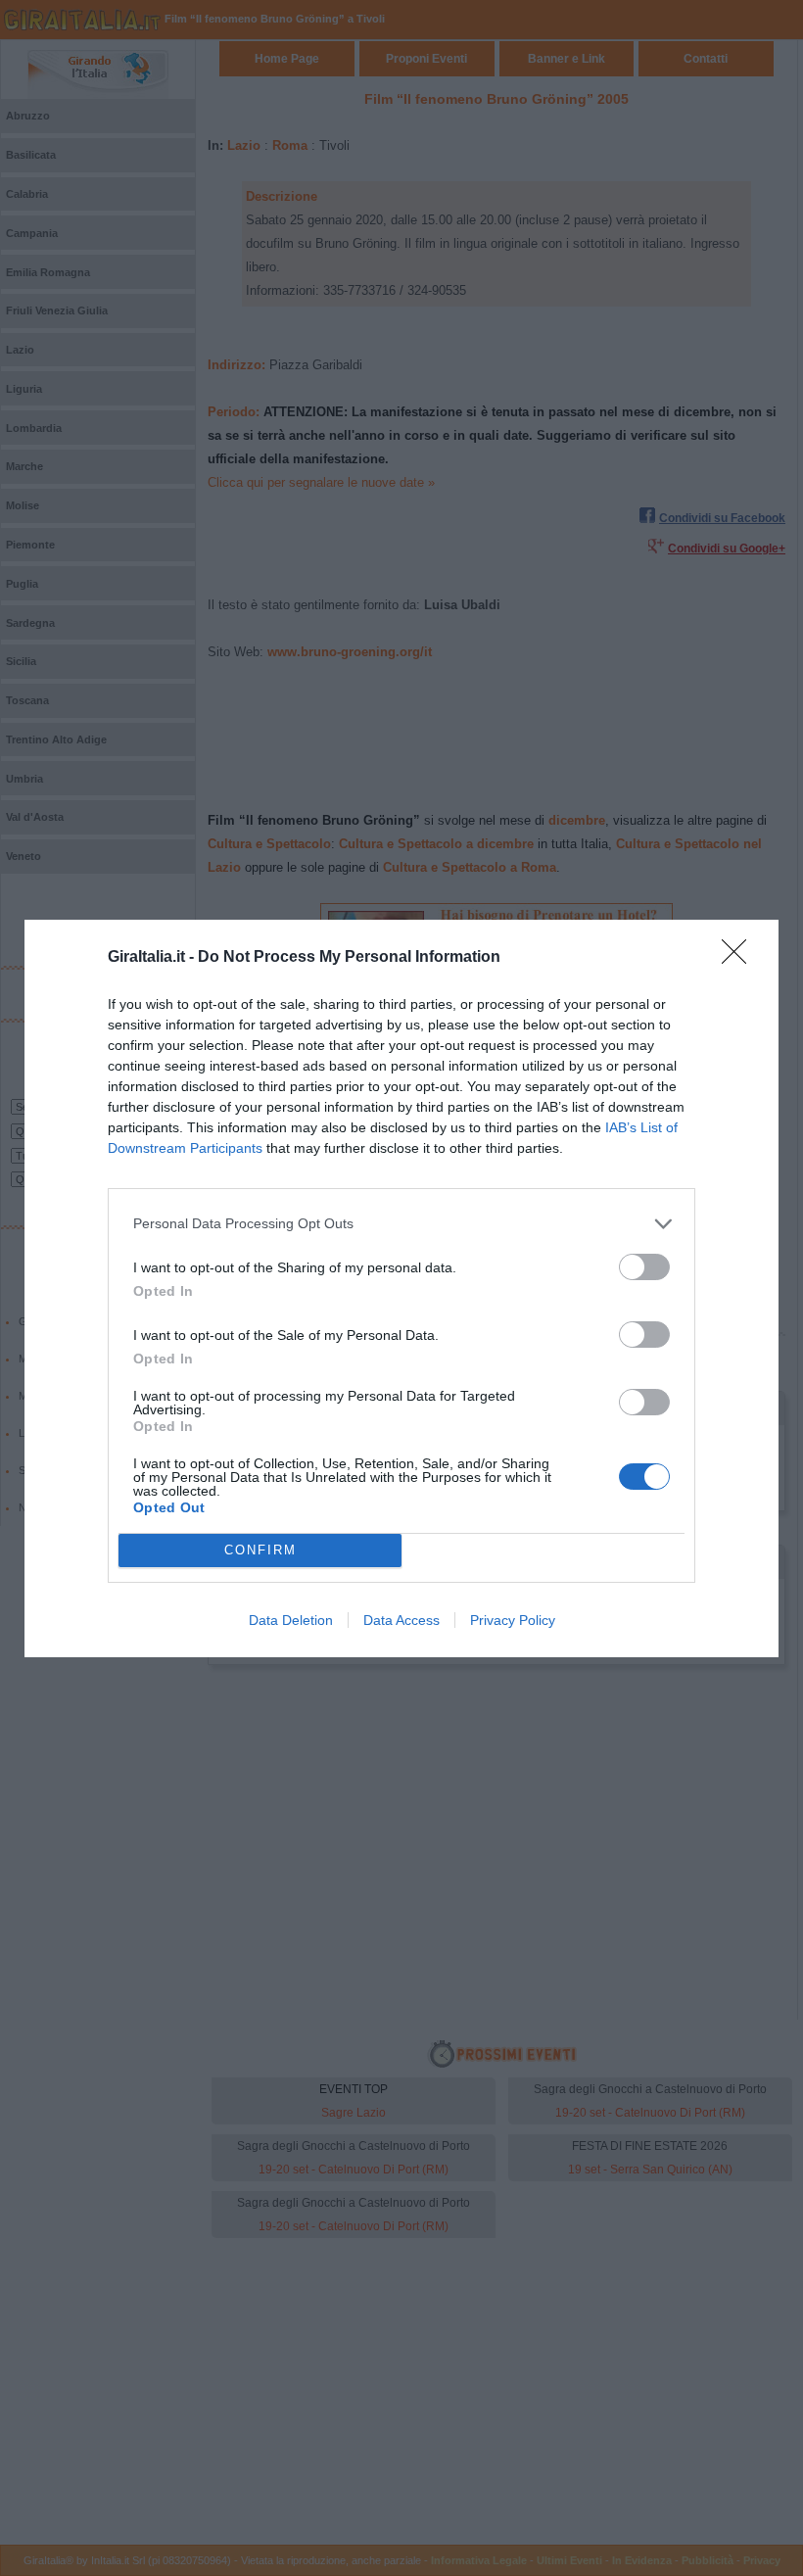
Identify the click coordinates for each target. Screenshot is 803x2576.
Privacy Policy (513, 1620)
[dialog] (401, 1288)
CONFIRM (260, 1550)
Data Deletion (291, 1620)
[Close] (740, 958)
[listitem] (401, 1224)
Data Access (401, 1620)
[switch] (644, 1267)
